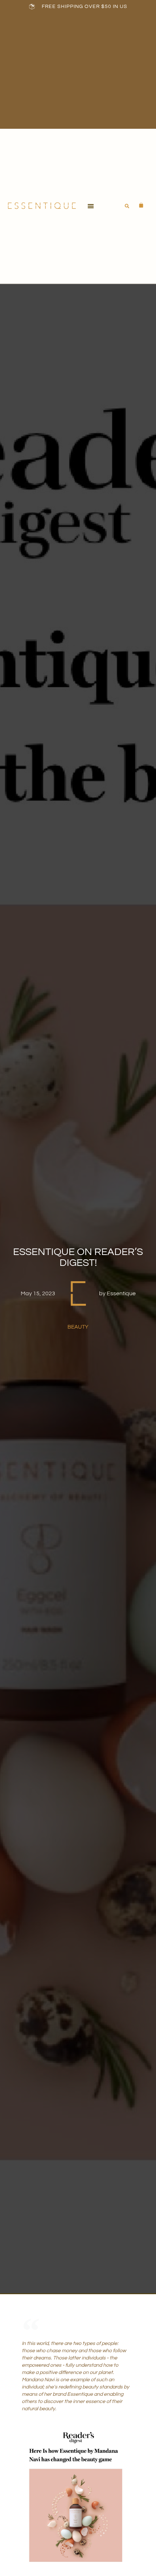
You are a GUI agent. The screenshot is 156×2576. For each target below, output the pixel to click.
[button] (91, 206)
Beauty (78, 1327)
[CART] (137, 205)
